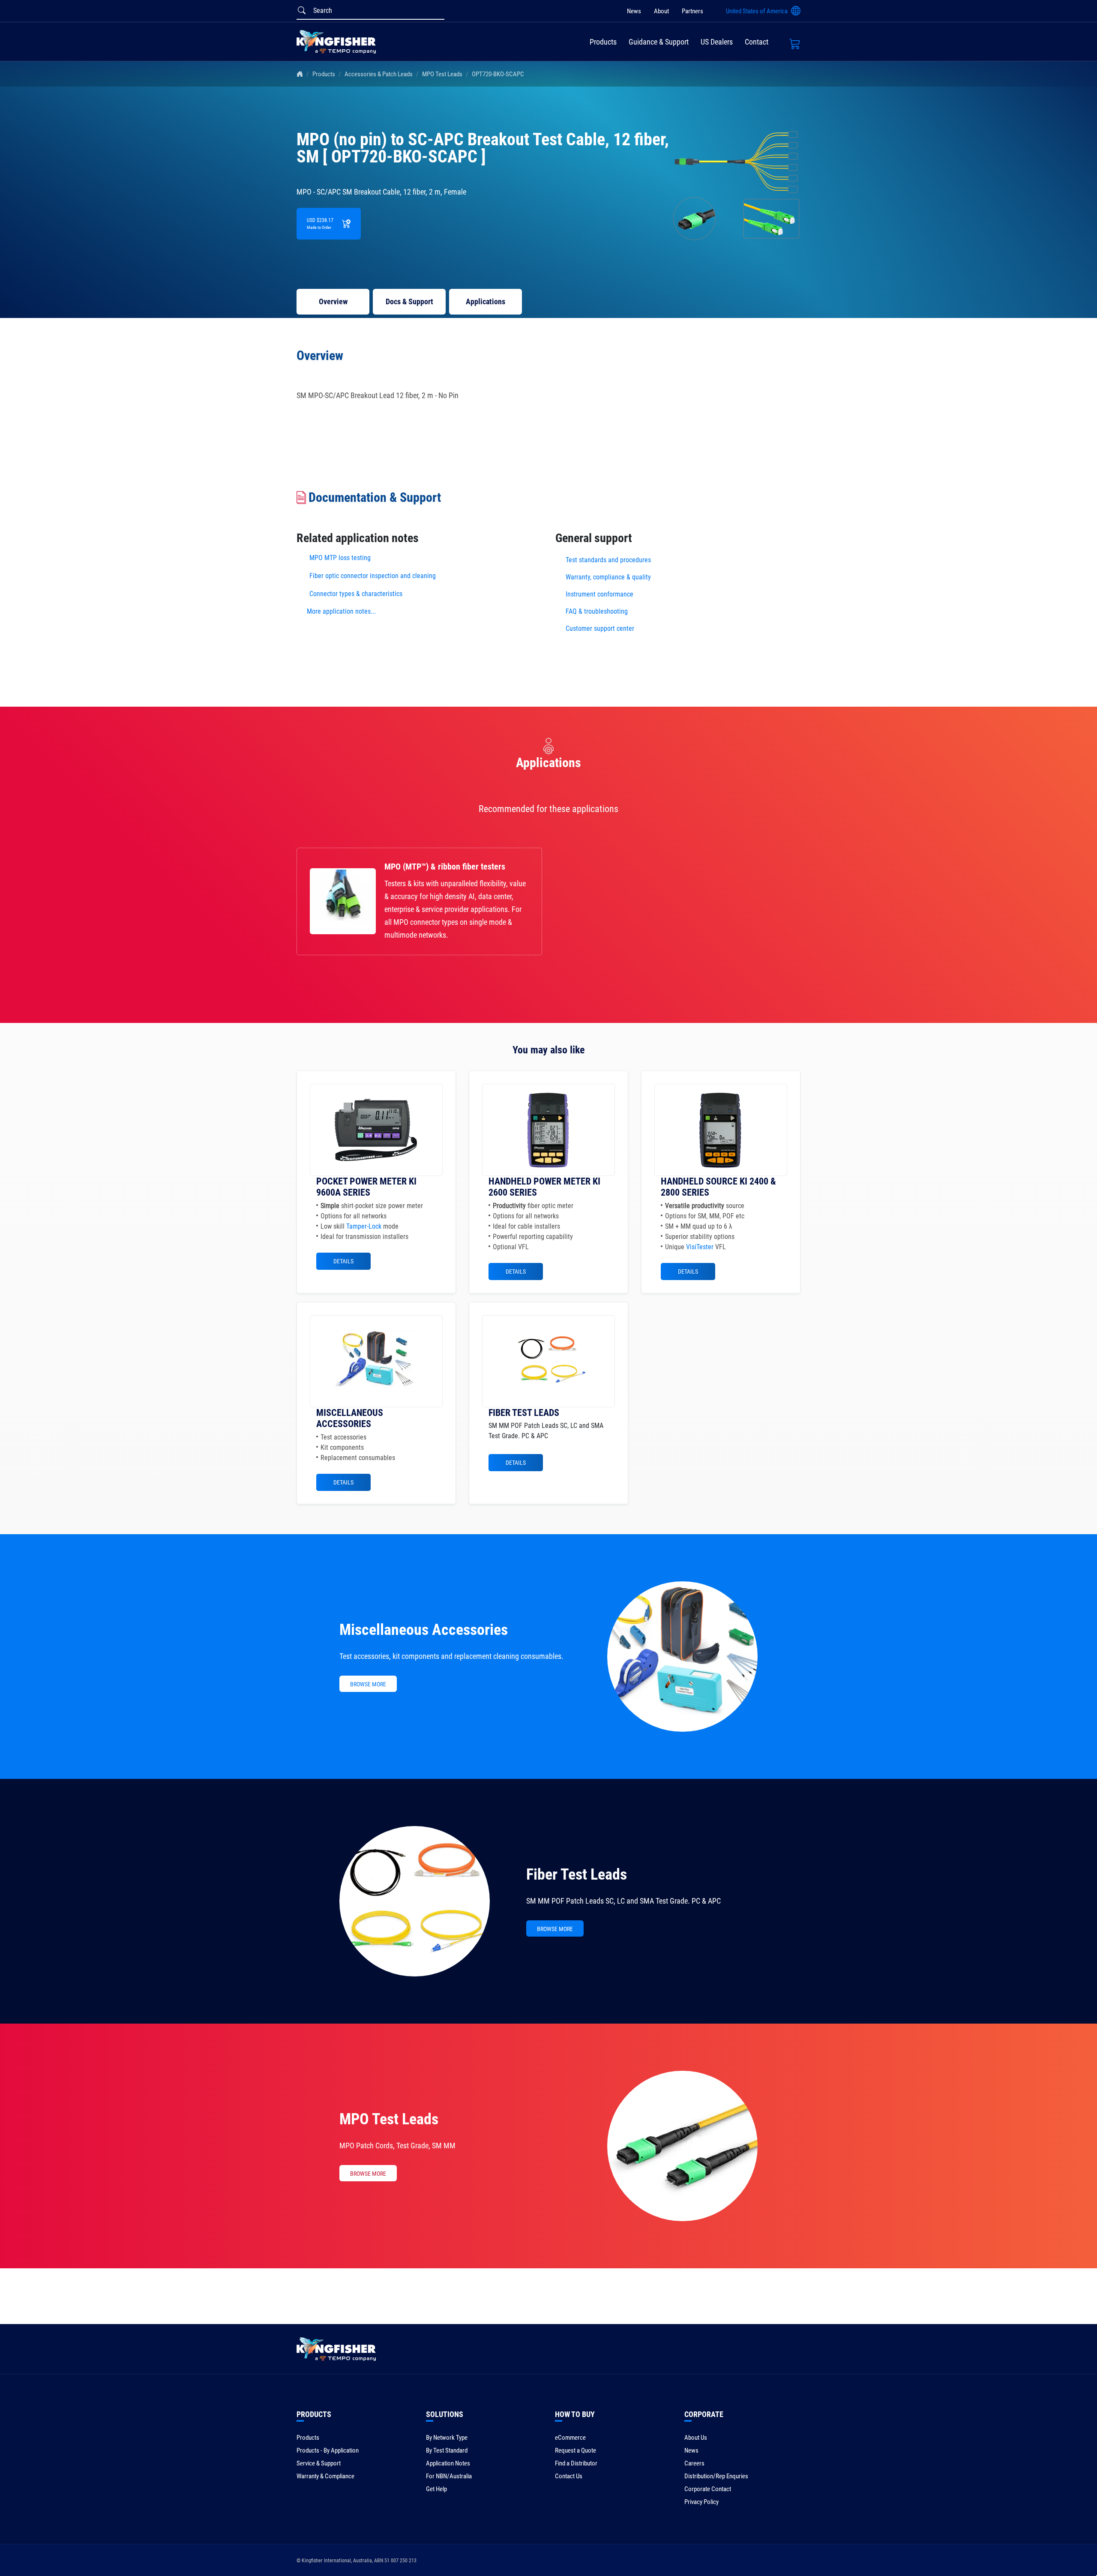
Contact (757, 42)
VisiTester (700, 1247)
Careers (694, 2463)
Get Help (436, 2489)
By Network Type (447, 2438)
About (661, 11)
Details (343, 1261)
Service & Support (319, 2463)
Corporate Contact (708, 2489)
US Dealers (717, 42)
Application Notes (448, 2463)
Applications (486, 301)
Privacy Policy (701, 2502)
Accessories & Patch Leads (379, 74)
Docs (409, 301)
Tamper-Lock (364, 1226)
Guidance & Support (659, 42)
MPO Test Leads (442, 74)
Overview (333, 301)
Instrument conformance (599, 594)
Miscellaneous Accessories (424, 1630)
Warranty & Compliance (325, 2476)
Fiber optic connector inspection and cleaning (373, 576)
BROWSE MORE (368, 1684)
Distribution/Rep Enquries (716, 2476)
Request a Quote (575, 2450)
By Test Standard (447, 2450)
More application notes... (341, 611)
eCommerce (570, 2438)
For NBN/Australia (449, 2476)
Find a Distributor (576, 2463)
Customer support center (600, 628)
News (634, 11)
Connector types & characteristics (356, 594)
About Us (696, 2438)
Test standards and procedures (608, 560)
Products (603, 42)
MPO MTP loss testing (340, 558)
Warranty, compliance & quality (608, 577)
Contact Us (569, 2476)
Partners (692, 11)
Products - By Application (328, 2450)
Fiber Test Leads (577, 1874)
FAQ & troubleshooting (598, 611)
